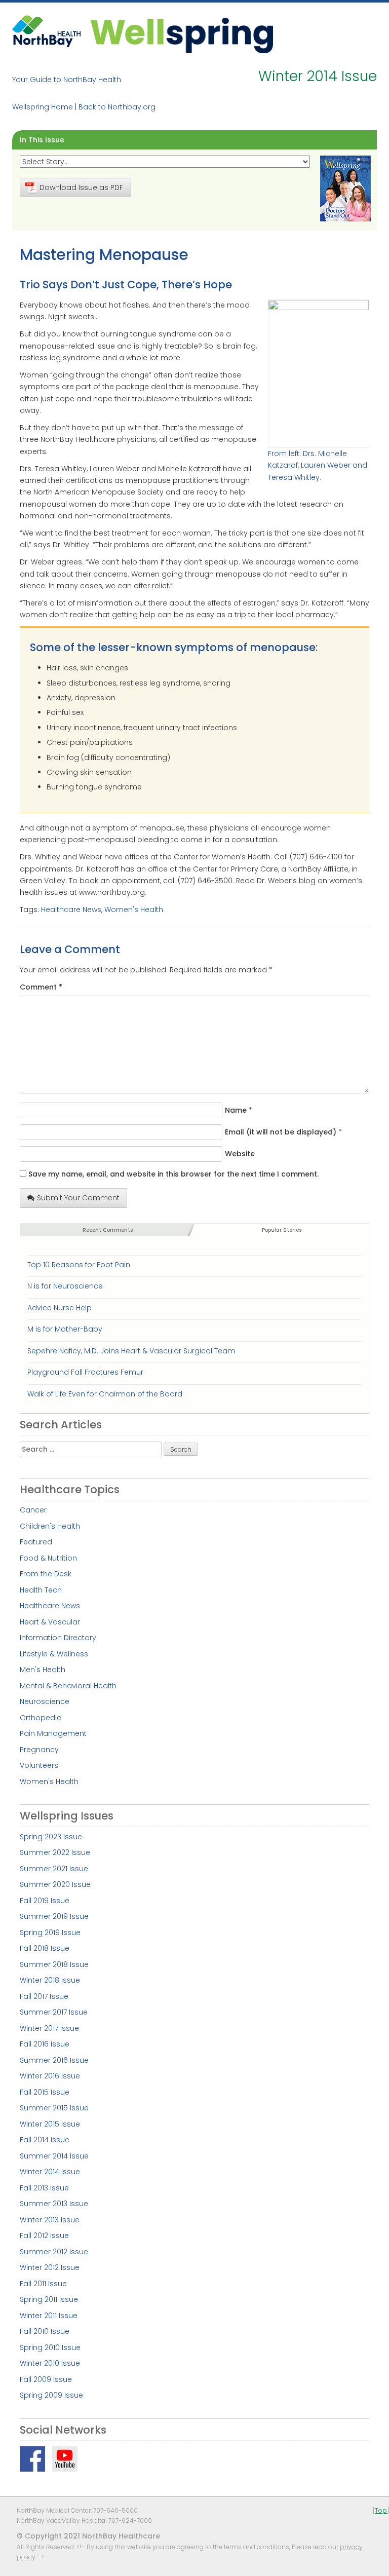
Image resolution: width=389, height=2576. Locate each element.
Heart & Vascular (50, 1622)
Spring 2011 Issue (49, 2299)
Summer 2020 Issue (55, 1884)
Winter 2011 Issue (49, 2316)
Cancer (33, 1510)
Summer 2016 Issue (54, 2060)
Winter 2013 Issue (50, 2220)
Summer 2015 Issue (54, 2108)
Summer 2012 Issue (54, 2252)
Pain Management (53, 1733)
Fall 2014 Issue (45, 2140)
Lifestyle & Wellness (54, 1654)
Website (240, 1154)
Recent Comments (108, 1230)
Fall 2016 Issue (45, 2044)
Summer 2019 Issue (54, 1916)
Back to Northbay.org (117, 107)
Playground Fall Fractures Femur (85, 1372)
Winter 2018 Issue (50, 1980)
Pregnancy (39, 1750)
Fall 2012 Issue (44, 2236)
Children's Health (50, 1526)
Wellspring (182, 34)
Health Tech (41, 1590)
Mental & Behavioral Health (68, 1686)
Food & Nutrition (48, 1558)
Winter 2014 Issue (50, 2172)
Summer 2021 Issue (54, 1869)
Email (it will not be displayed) (281, 1132)
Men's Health (43, 1670)
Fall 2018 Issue (45, 1948)
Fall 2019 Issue (45, 1901)
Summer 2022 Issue (55, 1852)
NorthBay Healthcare (48, 34)
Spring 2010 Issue (50, 2347)
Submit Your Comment (78, 1198)
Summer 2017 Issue (54, 2012)
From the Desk (46, 1574)
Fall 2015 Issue (45, 2092)
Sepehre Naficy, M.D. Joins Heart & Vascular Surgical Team (131, 1351)
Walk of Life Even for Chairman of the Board (105, 1394)
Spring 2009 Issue (51, 2395)
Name (236, 1110)
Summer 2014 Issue (54, 2156)
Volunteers (39, 1765)
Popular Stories (282, 1230)
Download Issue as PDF (81, 187)
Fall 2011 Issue (43, 2284)
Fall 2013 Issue (44, 2188)
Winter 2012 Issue (50, 2267)
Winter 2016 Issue (50, 2076)
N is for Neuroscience (65, 1286)
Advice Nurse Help (60, 1308)
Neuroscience (45, 1701)
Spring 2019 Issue (50, 1933)
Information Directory (58, 1638)
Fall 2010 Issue (45, 2331)
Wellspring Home (43, 107)
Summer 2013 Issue (54, 2204)
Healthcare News (71, 910)
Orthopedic (41, 1718)
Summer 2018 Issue (54, 1964)
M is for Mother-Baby (65, 1329)
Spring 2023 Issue (51, 1837)
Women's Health (134, 910)
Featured (36, 1542)
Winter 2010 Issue (50, 2363)
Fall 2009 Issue (46, 2379)
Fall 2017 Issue (44, 1996)
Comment (41, 987)
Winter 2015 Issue (50, 2124)
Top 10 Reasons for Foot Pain (79, 1265)
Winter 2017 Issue (49, 2028)
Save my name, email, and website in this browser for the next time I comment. (173, 1174)
